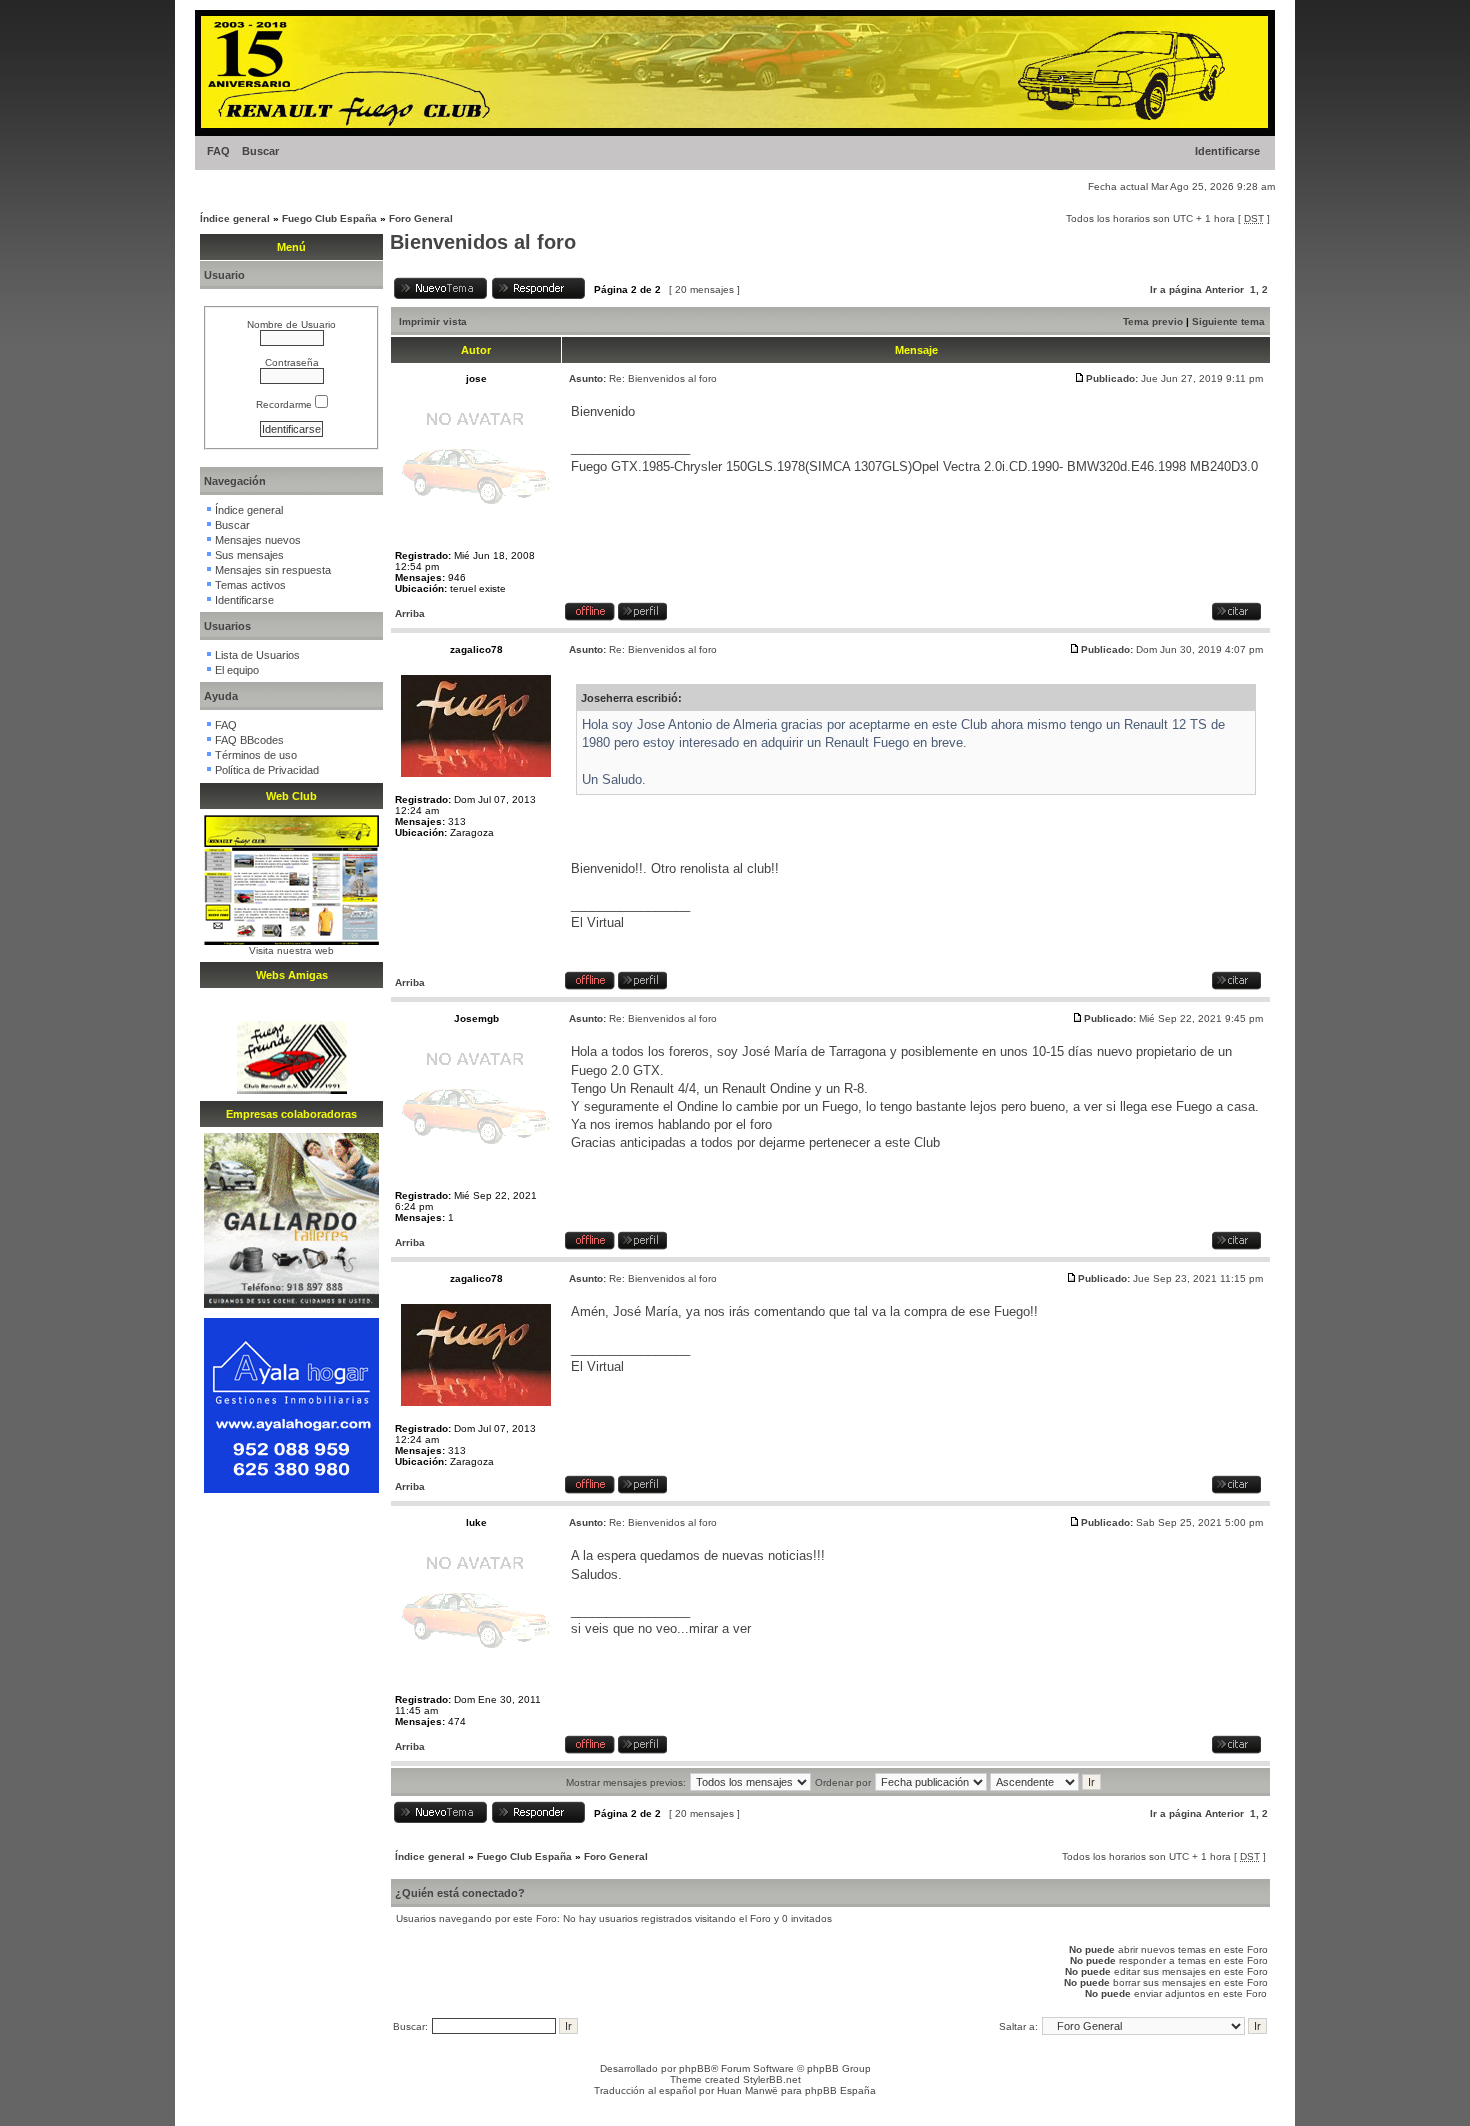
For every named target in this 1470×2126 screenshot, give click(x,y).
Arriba (410, 613)
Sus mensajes (249, 555)
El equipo (237, 670)
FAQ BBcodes (249, 740)
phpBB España (840, 2090)
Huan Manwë (747, 2090)
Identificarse (1227, 151)
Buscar (260, 151)
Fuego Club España (329, 218)
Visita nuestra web (291, 950)
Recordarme (285, 404)
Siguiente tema (1228, 321)
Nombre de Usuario (291, 324)
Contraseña (292, 362)
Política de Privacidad (267, 770)
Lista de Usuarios (257, 655)
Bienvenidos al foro (483, 242)
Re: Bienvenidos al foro (663, 378)
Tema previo (1153, 321)
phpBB (695, 2068)
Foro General (421, 218)
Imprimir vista (433, 321)
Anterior (1224, 289)
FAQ (218, 151)
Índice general (235, 218)
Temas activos (250, 585)
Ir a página (1176, 289)
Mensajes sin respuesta (273, 570)
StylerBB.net (772, 2079)
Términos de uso (256, 755)
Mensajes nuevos (258, 540)
